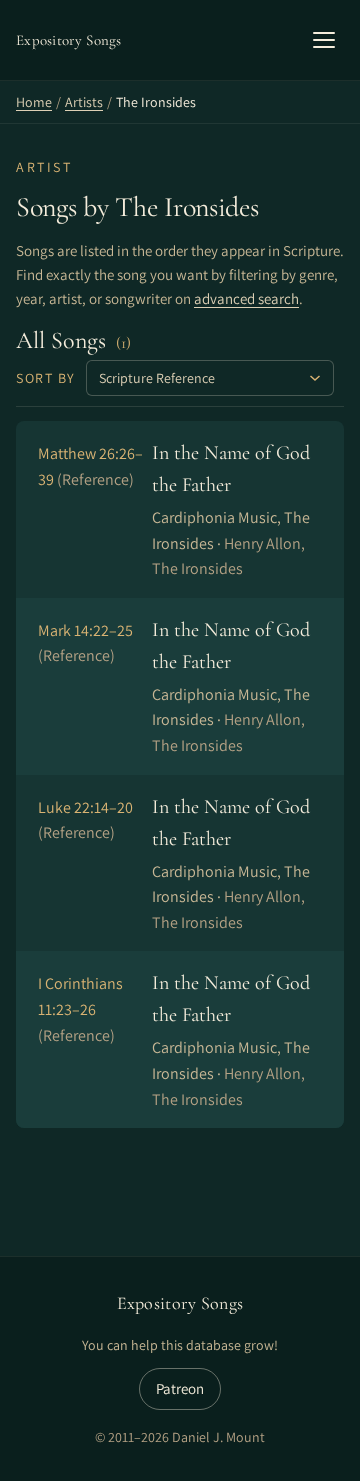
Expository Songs (180, 1303)
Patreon (180, 1388)
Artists (84, 102)
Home (34, 102)
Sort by (46, 378)
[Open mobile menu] (324, 40)
